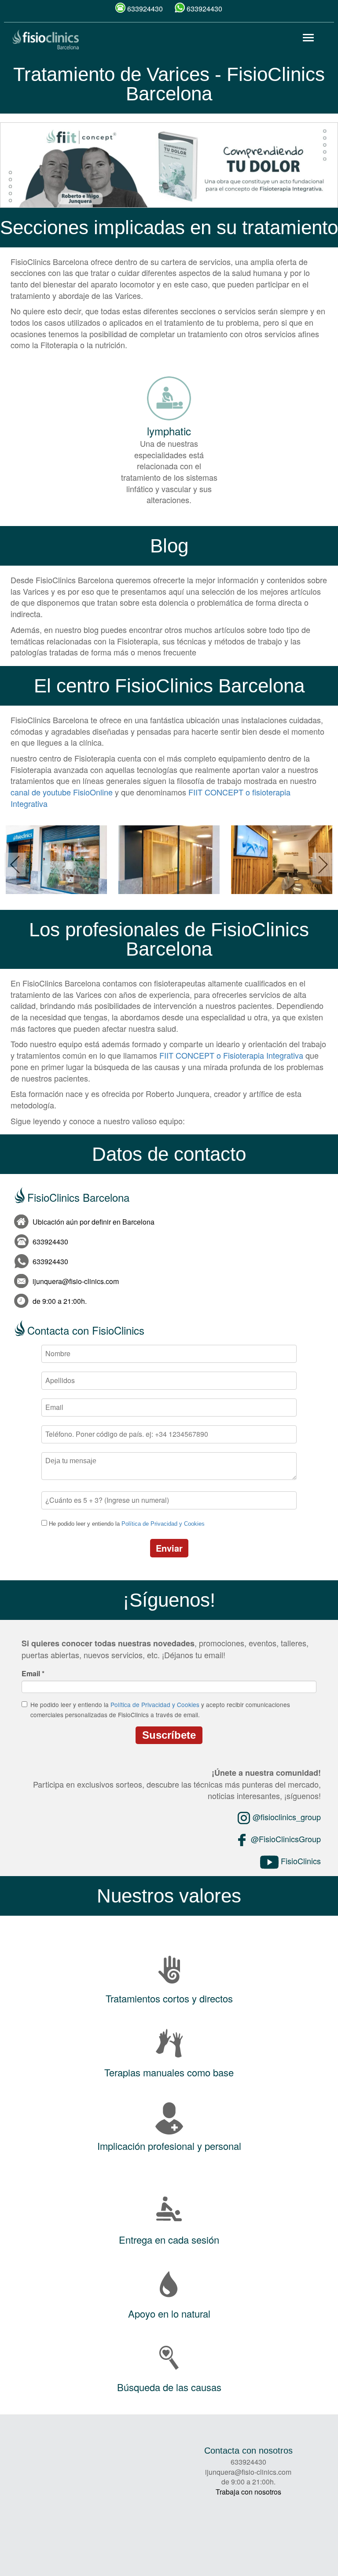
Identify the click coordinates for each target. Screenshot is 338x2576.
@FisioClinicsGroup (285, 1839)
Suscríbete (169, 1735)
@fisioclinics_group (286, 1817)
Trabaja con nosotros (248, 2492)
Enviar (169, 1548)
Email (33, 1674)
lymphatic (169, 431)
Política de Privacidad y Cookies (163, 1524)
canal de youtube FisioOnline (62, 792)
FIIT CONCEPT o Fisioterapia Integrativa (231, 1055)
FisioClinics (300, 1861)
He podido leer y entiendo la (127, 1524)
